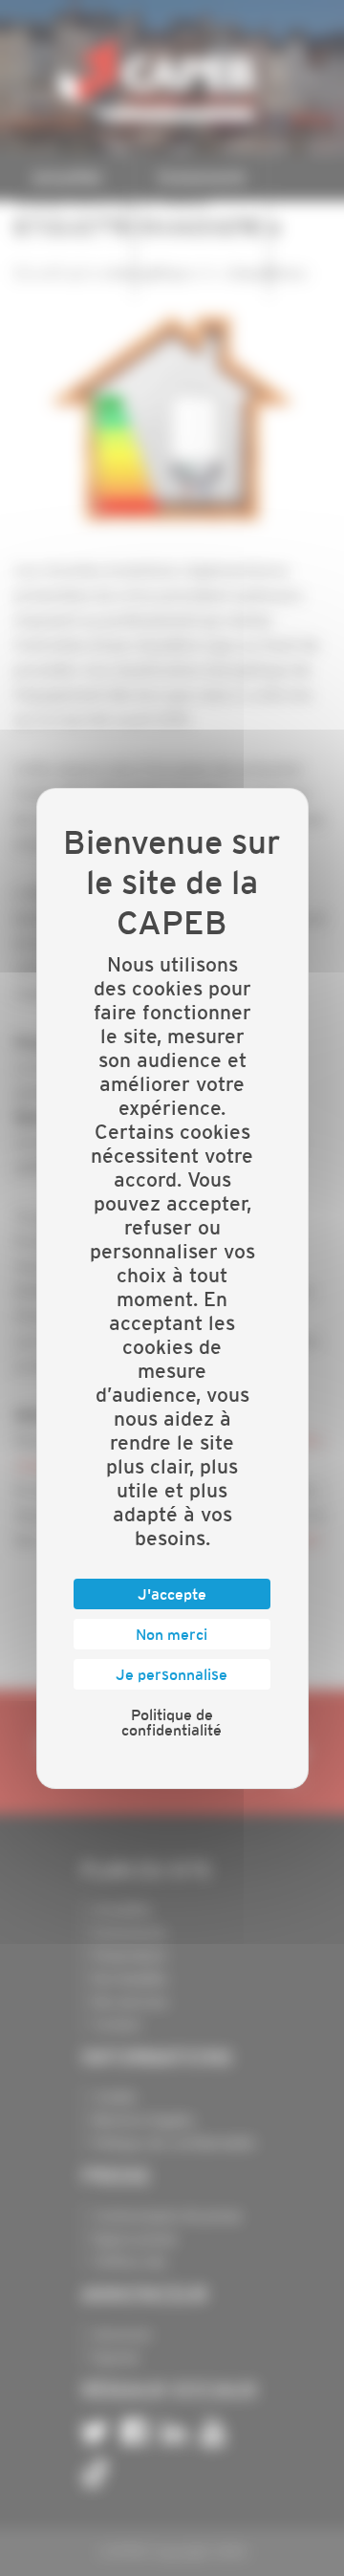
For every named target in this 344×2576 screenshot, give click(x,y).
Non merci (172, 1634)
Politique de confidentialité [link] (172, 1722)
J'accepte (172, 1594)
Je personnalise (172, 1674)
